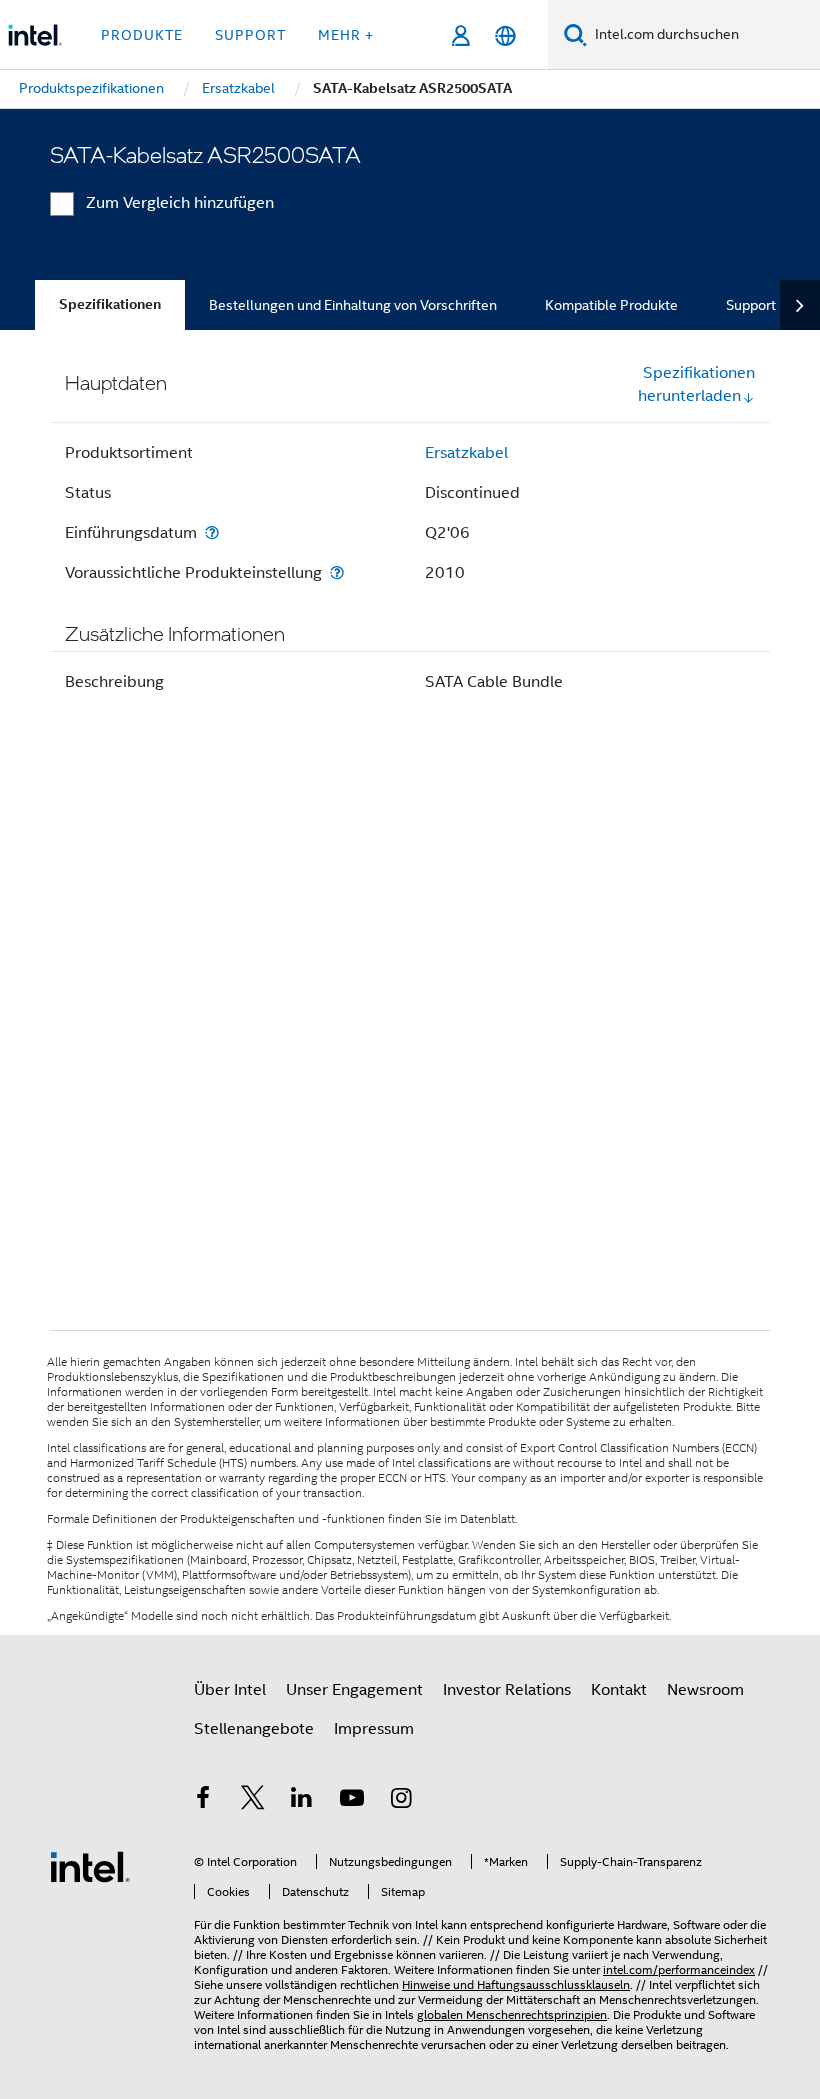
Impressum (374, 1729)
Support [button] (250, 35)
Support (751, 305)
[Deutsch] (505, 35)
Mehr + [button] (346, 35)
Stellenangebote (254, 1729)
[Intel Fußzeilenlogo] (90, 1866)
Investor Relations (507, 1690)
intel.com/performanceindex (679, 1969)
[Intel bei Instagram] (401, 1801)
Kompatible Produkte (611, 305)
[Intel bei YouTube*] (352, 1801)
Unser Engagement (354, 1690)
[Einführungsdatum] (212, 532)
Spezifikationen (110, 304)
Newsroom (705, 1690)
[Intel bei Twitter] (253, 1801)
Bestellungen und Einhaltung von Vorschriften (353, 305)
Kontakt (619, 1690)
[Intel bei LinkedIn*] (302, 1801)
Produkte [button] (142, 35)
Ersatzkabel (466, 453)
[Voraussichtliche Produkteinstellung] (337, 572)
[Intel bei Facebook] (203, 1801)
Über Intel (230, 1690)
